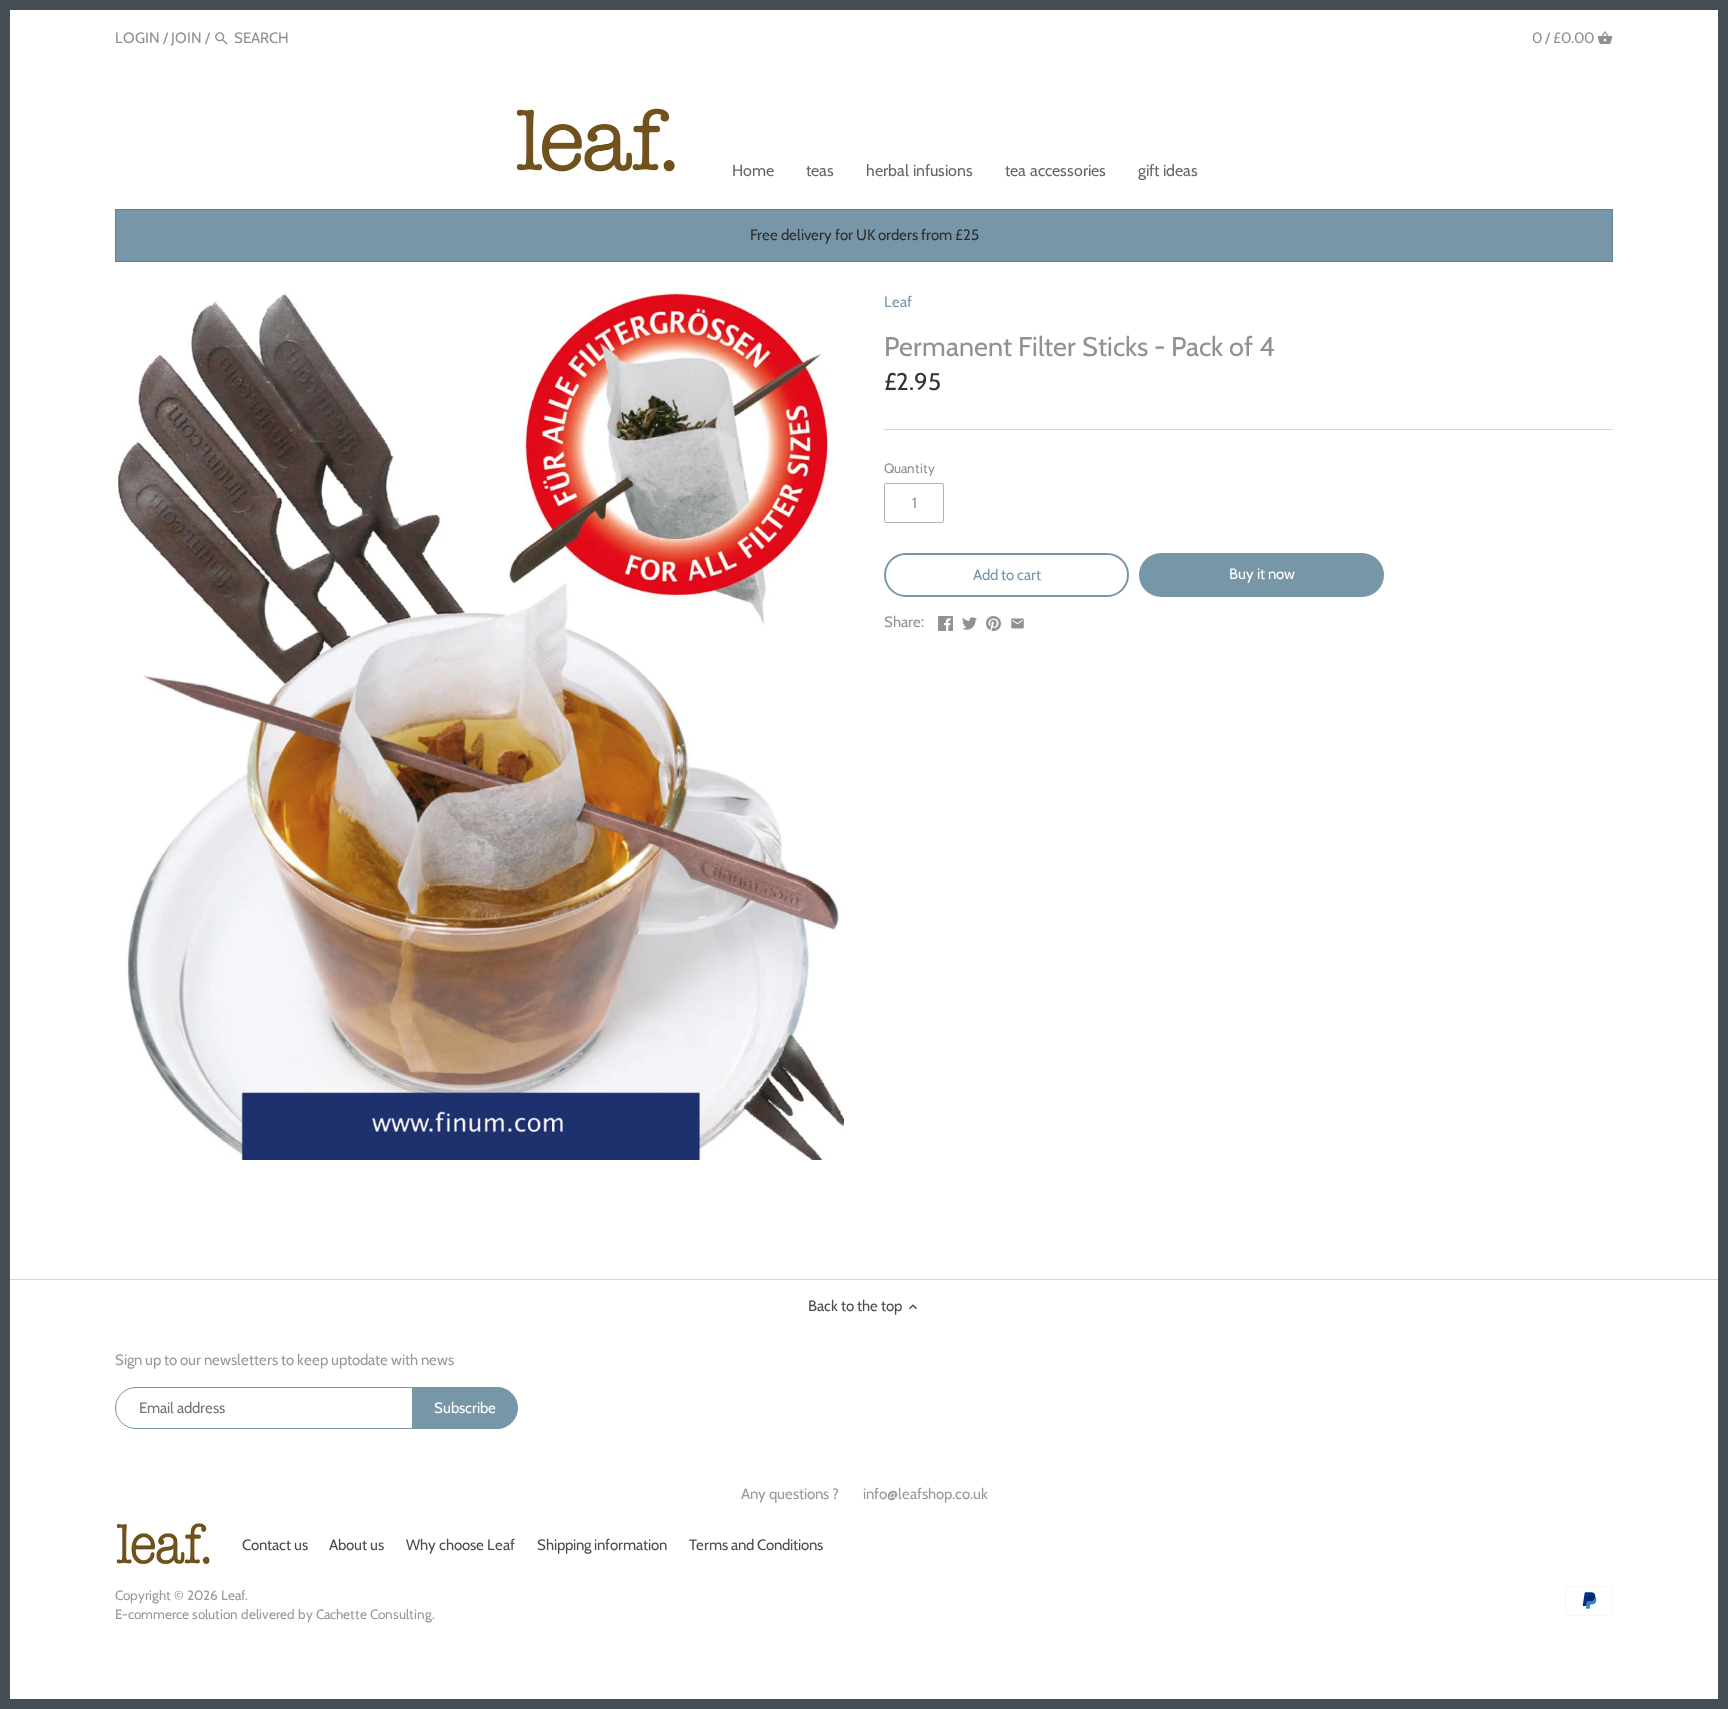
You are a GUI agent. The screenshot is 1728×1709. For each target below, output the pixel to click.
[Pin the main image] (993, 620)
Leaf (898, 302)
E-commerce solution (176, 1614)
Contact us (275, 1545)
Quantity (909, 468)
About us (356, 1545)
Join (186, 38)
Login (137, 38)
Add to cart (1007, 575)
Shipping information (602, 1545)
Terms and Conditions (756, 1545)
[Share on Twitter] (969, 620)
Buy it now (1262, 574)
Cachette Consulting (374, 1614)
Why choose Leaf (460, 1545)
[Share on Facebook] (945, 620)
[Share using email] (1017, 620)
